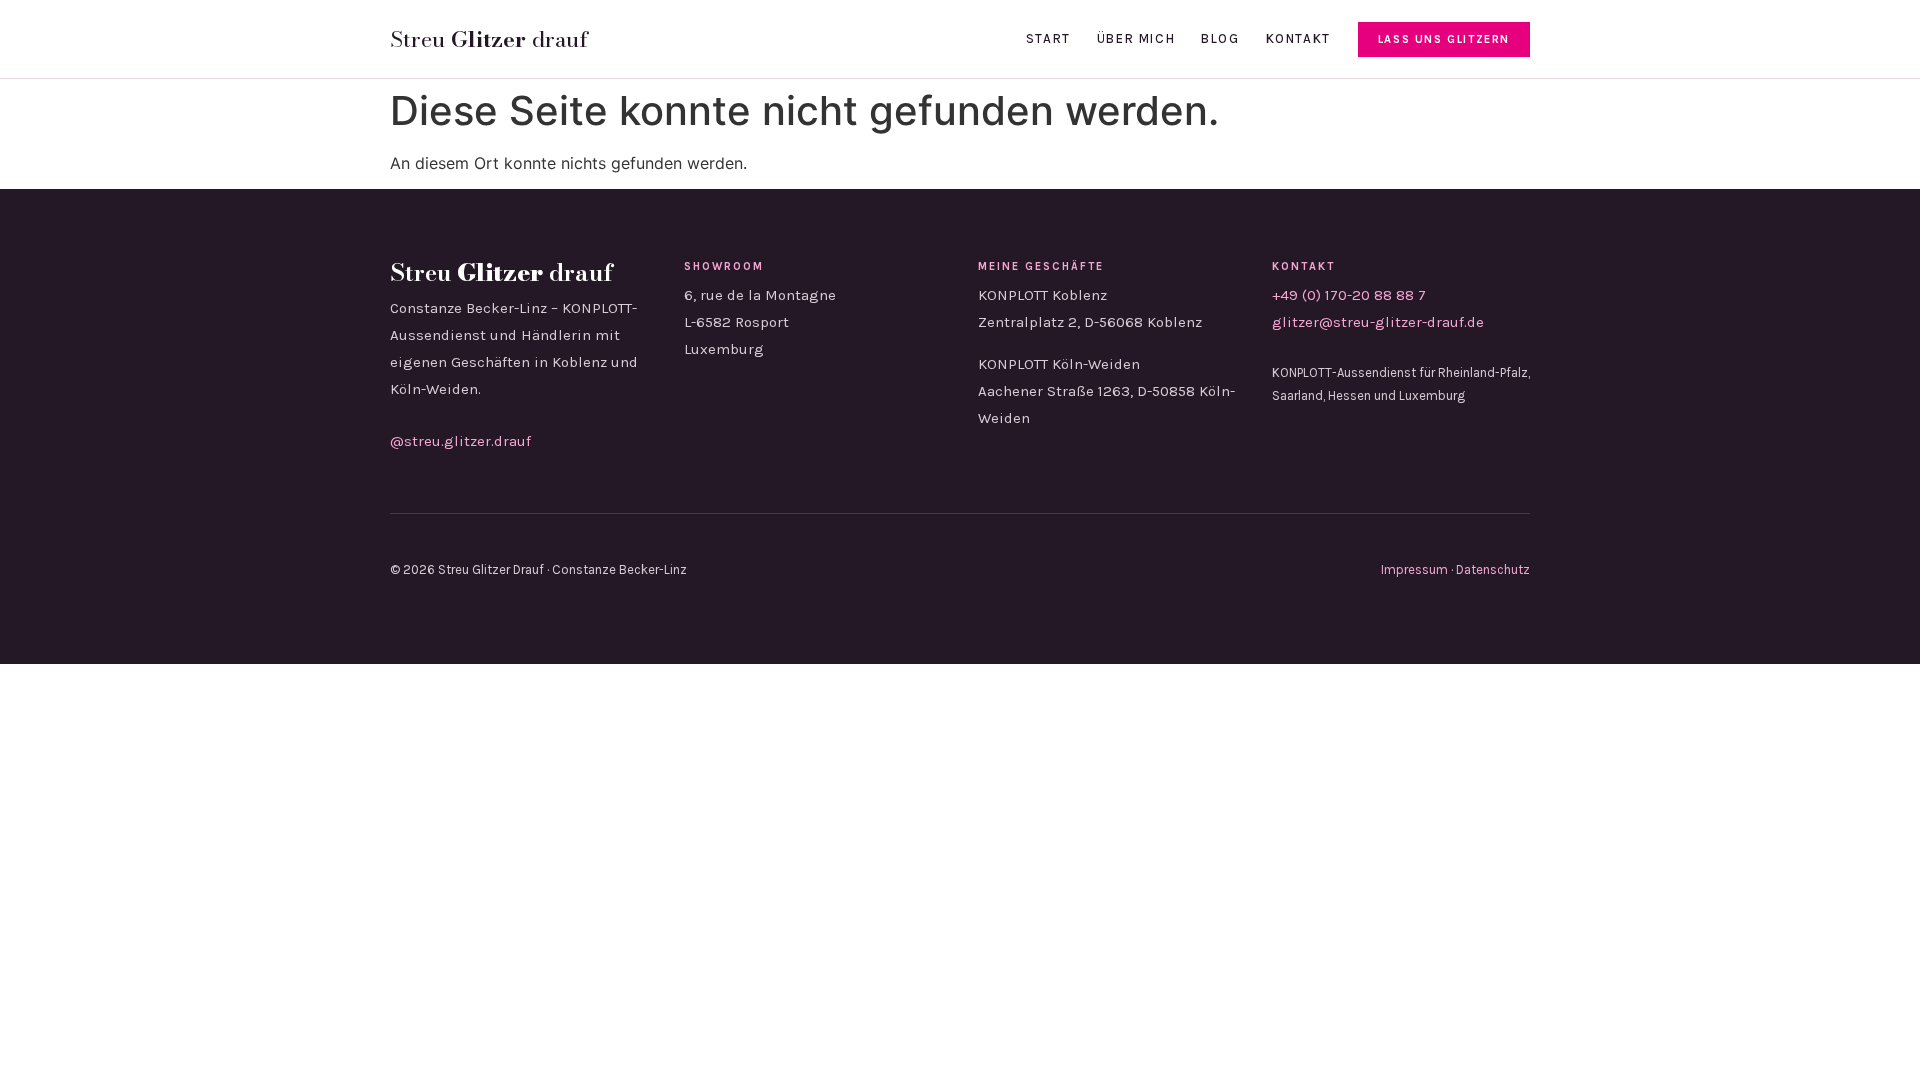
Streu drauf (489, 39)
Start (1048, 38)
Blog (1220, 38)
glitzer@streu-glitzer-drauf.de (1378, 322)
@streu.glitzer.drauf (460, 441)
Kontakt (1298, 38)
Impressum (1414, 569)
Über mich (1136, 38)
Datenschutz (1493, 569)
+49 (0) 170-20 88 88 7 (1349, 295)
